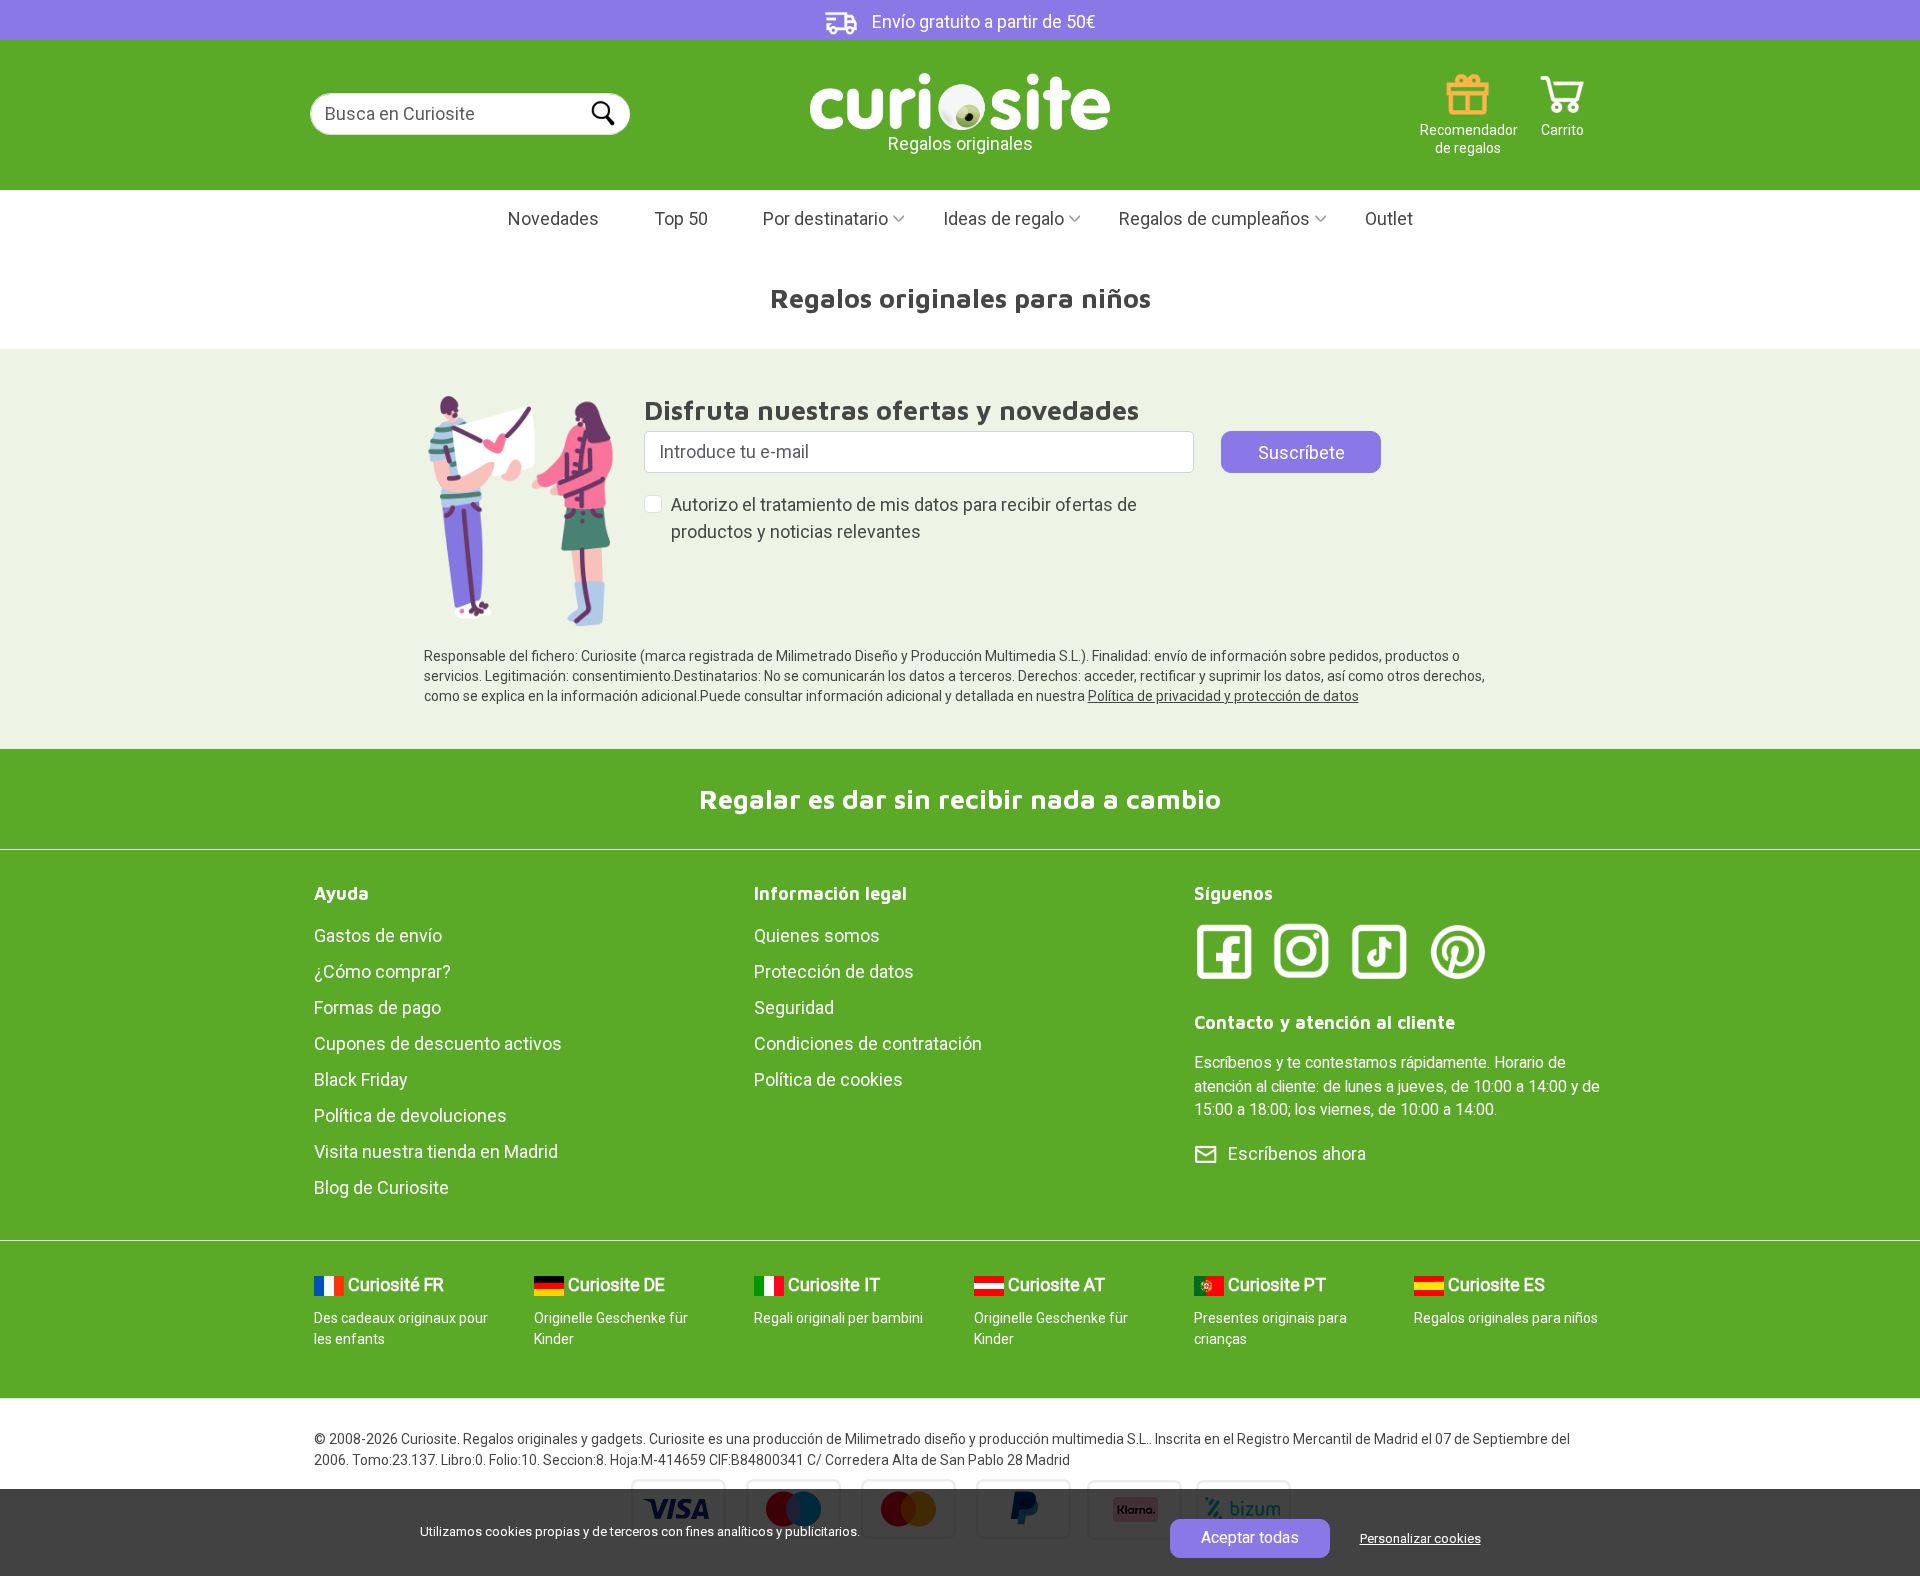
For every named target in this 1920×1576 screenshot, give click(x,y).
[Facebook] (1224, 950)
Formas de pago (377, 1007)
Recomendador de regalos (1467, 122)
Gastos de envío (378, 935)
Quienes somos (817, 935)
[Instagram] (1302, 950)
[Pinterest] (1458, 950)
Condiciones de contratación (868, 1043)
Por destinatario (825, 218)
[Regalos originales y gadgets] (960, 99)
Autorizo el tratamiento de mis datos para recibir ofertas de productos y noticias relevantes (904, 518)
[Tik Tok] (1380, 950)
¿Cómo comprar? (382, 971)
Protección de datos (834, 971)
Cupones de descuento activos (438, 1043)
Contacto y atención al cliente (1324, 1022)
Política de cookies (828, 1079)
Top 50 (681, 218)
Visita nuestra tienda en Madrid (436, 1151)
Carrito (1562, 122)
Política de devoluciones (410, 1115)
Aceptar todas (1250, 1537)
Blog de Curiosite (381, 1187)
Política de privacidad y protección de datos (1223, 696)
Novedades (553, 218)
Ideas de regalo (1003, 218)
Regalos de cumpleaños (1214, 218)
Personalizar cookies (1420, 1538)
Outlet (1389, 218)
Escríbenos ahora (1297, 1153)
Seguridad (794, 1007)
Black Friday (361, 1079)
